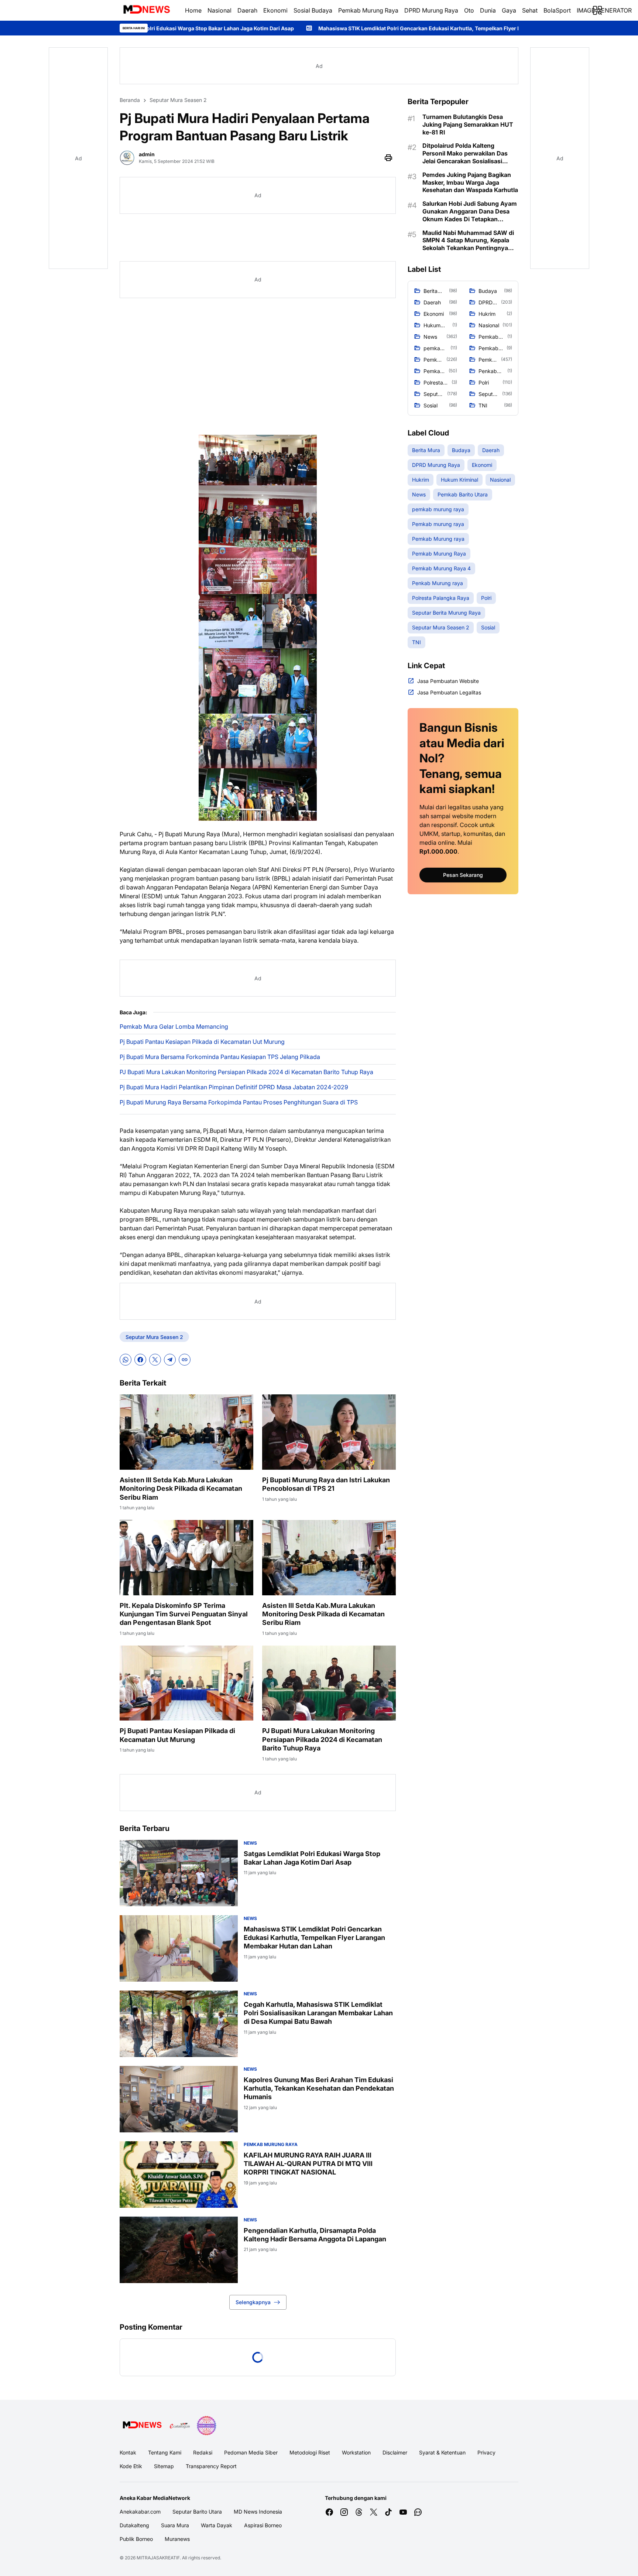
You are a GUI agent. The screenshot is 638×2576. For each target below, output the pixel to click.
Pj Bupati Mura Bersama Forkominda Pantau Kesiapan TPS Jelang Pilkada (220, 1057)
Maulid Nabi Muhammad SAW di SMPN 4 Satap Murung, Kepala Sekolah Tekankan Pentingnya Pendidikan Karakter (468, 240)
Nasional (219, 10)
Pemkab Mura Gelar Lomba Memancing (174, 1026)
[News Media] (206, 2426)
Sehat (530, 10)
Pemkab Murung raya (271, 2144)
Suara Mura (175, 2525)
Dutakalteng (134, 2525)
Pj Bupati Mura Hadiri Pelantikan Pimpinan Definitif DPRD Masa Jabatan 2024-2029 (234, 1087)
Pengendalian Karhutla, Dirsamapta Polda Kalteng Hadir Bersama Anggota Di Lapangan (315, 2235)
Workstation (356, 2452)
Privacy (486, 2452)
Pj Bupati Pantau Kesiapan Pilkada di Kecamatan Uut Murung (202, 1042)
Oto (469, 10)
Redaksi (203, 2452)
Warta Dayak (217, 2525)
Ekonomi (275, 10)
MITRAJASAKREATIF (158, 2558)
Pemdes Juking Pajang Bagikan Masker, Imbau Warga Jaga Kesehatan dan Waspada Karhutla (470, 182)
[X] (155, 1360)
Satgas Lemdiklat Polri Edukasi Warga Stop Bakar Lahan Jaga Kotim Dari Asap (312, 1858)
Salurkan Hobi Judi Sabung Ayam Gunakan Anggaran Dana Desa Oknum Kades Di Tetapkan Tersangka (470, 211)
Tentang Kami (165, 2452)
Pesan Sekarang (463, 875)
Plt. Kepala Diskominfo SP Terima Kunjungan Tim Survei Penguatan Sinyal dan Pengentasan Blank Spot (184, 1614)
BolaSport (557, 10)
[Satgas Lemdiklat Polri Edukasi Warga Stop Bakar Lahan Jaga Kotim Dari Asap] (179, 1873)
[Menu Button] (597, 10)
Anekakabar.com (140, 2512)
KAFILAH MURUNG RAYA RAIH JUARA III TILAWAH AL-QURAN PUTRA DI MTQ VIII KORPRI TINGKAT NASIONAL (308, 2164)
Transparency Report (211, 2466)
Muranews (177, 2539)
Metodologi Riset (310, 2452)
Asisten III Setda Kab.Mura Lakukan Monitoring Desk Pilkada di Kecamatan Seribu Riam (181, 1489)
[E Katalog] (180, 2426)
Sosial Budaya (313, 10)
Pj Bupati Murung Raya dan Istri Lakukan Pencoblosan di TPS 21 (326, 1484)
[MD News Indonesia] (146, 10)
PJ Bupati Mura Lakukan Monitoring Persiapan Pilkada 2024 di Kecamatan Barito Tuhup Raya (246, 1072)
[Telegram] (170, 1360)
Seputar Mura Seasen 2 (154, 1337)
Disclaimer (395, 2452)
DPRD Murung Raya (431, 10)
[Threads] (359, 2512)
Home (193, 10)
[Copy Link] (185, 1360)
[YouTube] (403, 2512)
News (250, 1843)
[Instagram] (344, 2512)
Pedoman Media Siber (251, 2452)
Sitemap (164, 2466)
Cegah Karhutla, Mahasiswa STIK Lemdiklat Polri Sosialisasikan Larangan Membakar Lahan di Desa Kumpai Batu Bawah (318, 2013)
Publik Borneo (136, 2539)
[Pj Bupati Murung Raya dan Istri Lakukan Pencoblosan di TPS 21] (329, 1432)
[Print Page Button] (388, 158)
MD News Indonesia (258, 2512)
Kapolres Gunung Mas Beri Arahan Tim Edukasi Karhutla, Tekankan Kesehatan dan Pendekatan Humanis (319, 2088)
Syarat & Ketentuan (442, 2452)
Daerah (247, 10)
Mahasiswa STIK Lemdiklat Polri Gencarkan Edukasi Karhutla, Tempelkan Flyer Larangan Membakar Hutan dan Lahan (256, 28)
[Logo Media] (142, 2426)
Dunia (488, 10)
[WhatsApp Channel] (418, 2512)
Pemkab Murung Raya (368, 10)
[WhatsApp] (126, 1360)
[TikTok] (388, 2512)
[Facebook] (140, 1360)
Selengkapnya (253, 2302)
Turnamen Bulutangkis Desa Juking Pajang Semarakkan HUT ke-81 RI (468, 124)
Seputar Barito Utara (197, 2512)
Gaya (509, 10)
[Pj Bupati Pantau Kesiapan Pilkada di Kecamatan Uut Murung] (186, 1683)
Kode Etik (131, 2466)
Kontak (128, 2452)
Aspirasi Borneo (263, 2525)
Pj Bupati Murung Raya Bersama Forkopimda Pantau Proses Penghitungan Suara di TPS (239, 1102)
